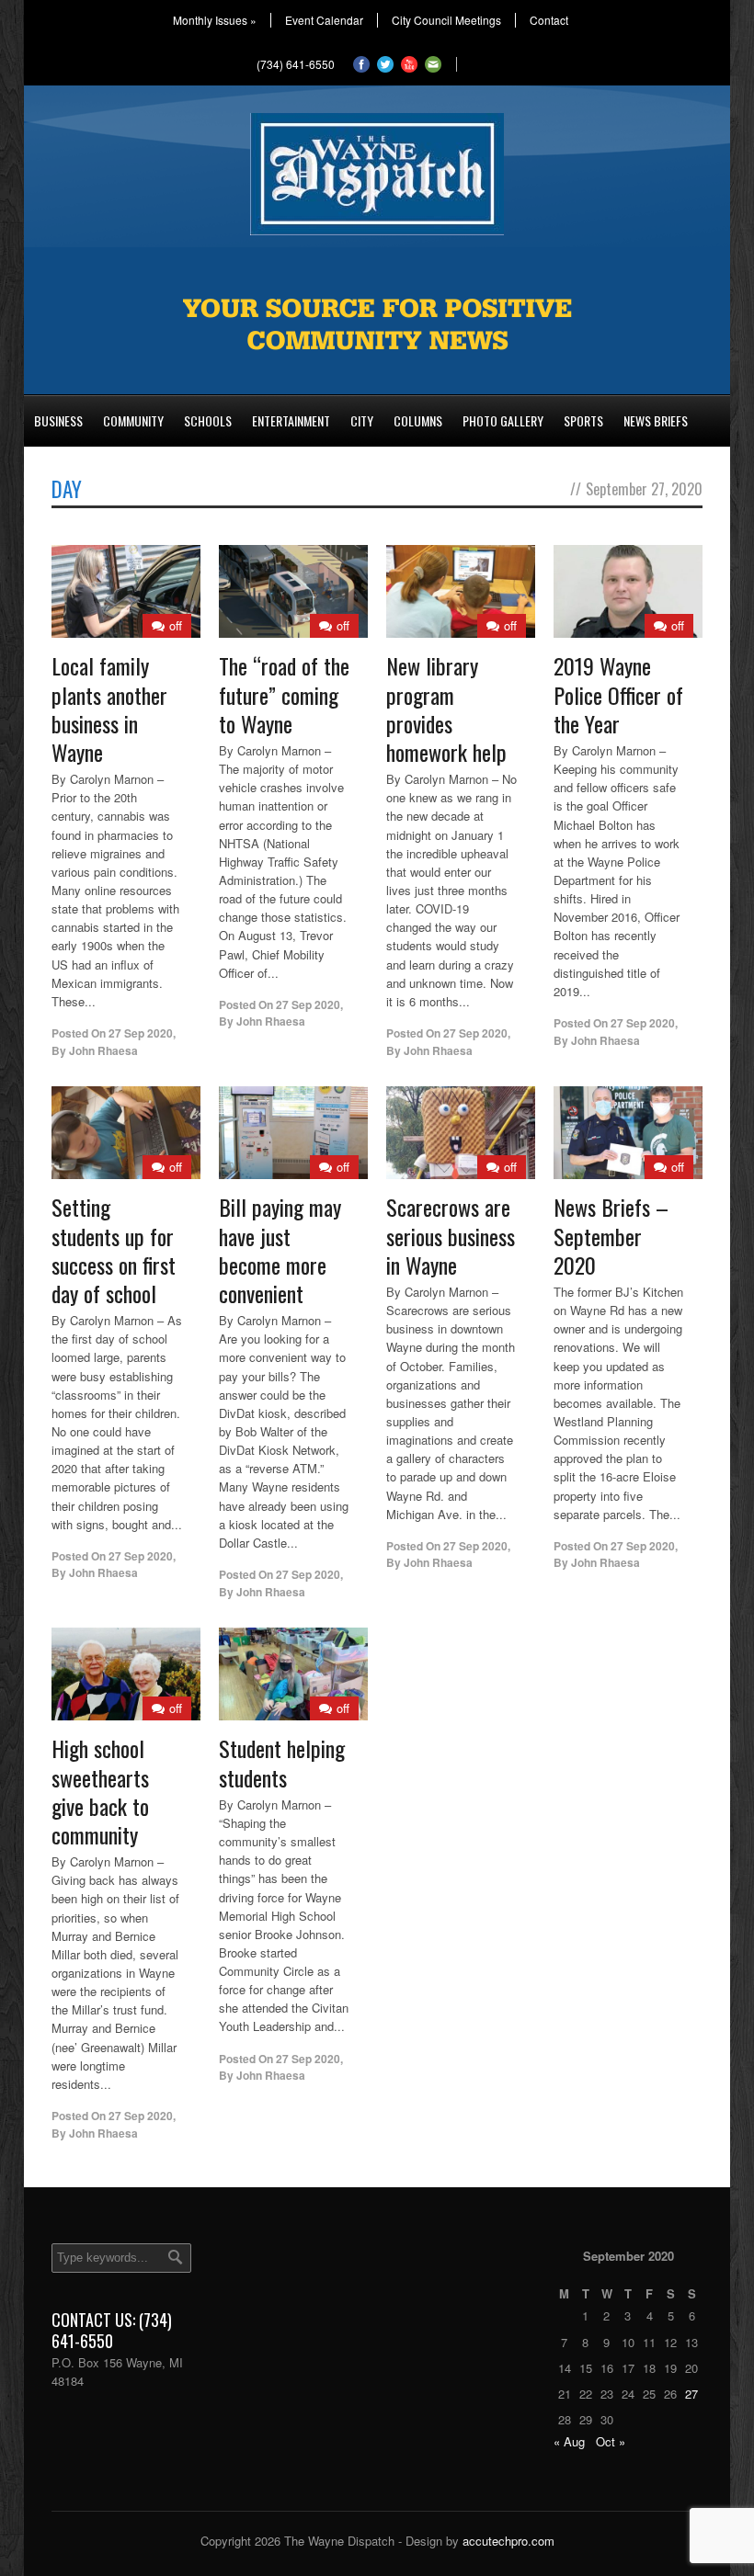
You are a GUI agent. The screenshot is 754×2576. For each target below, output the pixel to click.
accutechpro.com (508, 2541)
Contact (549, 20)
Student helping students (282, 1762)
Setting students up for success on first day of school (114, 1250)
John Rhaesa (103, 1050)
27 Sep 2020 (141, 1033)
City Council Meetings (446, 20)
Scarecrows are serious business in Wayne (451, 1235)
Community (133, 420)
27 (691, 2394)
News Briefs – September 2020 (611, 1235)
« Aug (569, 2441)
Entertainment (291, 420)
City (362, 420)
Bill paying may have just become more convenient (280, 1250)
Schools (208, 420)
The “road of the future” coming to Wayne (284, 694)
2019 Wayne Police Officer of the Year (618, 694)
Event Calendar (324, 20)
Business (58, 420)
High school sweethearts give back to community (100, 1791)
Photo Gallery (503, 420)
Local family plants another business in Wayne (109, 709)
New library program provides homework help (446, 709)
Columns (418, 420)
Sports (583, 420)
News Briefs (656, 420)
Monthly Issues (215, 20)
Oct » (611, 2441)
